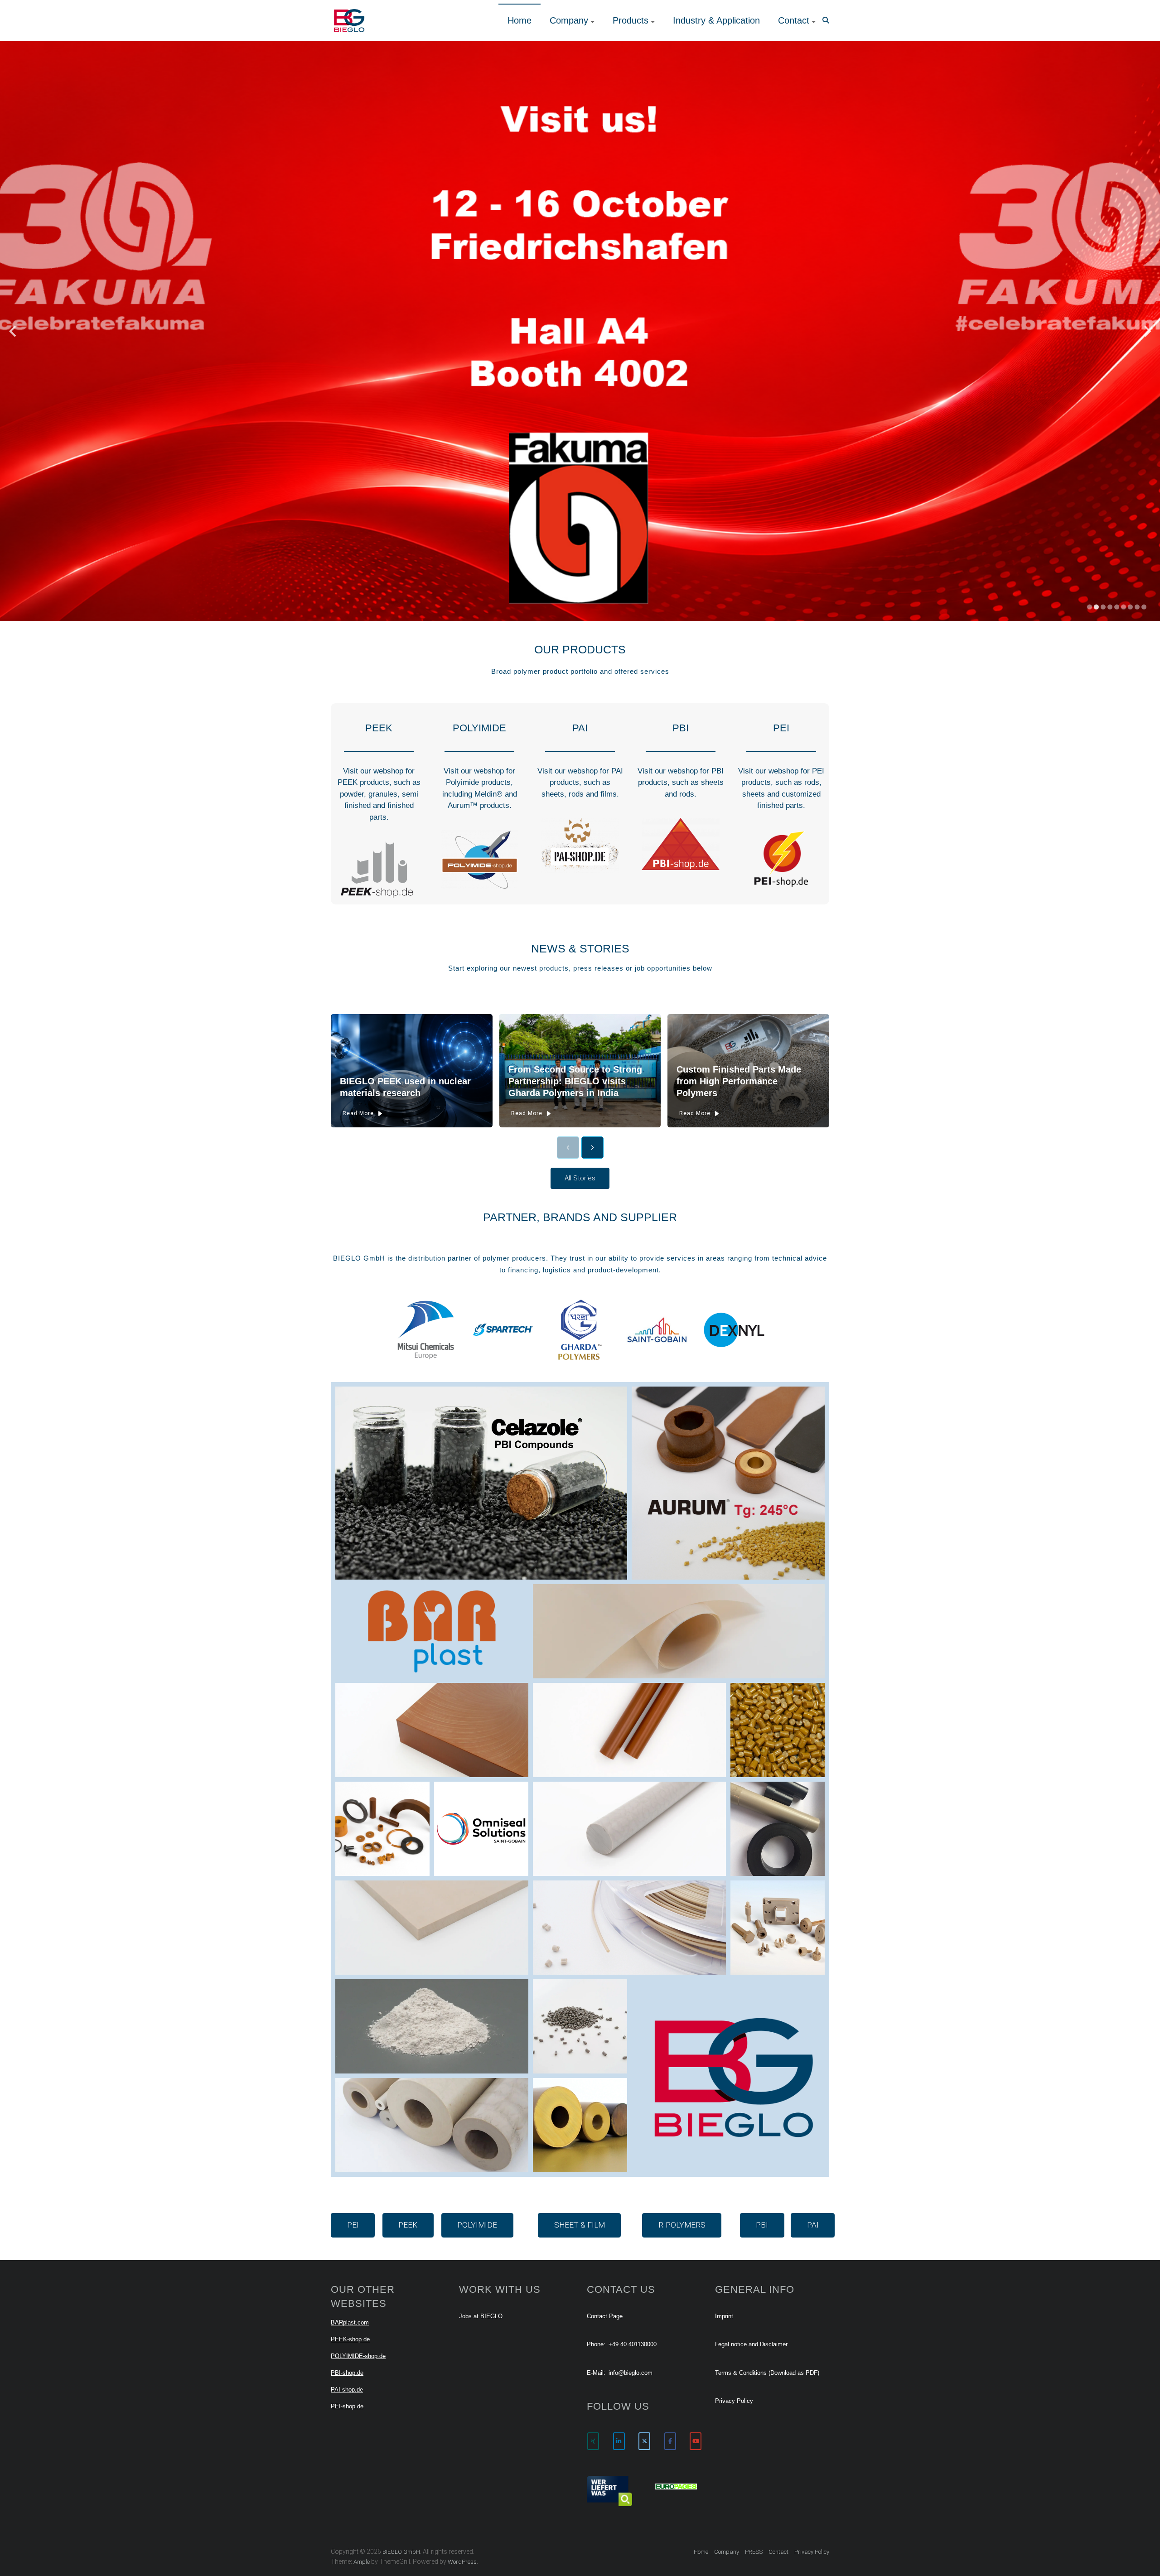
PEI (781, 728)
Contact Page (605, 2316)
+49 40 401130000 (633, 2344)
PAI (580, 728)
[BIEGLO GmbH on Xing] (593, 2441)
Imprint (724, 2316)
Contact (794, 20)
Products (631, 20)
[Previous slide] (12, 331)
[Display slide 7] (1130, 607)
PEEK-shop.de (350, 2339)
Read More (358, 1113)
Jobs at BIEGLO (481, 2316)
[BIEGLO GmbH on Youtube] (696, 2441)
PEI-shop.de (347, 2406)
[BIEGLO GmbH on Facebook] (670, 2441)
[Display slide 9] (1144, 607)
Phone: (596, 2344)
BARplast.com (350, 2322)
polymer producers (514, 1258)
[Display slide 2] (1096, 607)
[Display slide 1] (1090, 607)
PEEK (379, 728)
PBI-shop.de (347, 2373)
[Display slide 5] (1117, 607)
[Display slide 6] (1124, 607)
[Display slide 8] (1137, 607)
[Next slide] (1148, 331)
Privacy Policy (734, 2401)
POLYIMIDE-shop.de (358, 2356)
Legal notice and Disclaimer (751, 2344)
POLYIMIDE (479, 728)
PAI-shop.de (347, 2390)
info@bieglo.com (631, 2373)
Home (520, 20)
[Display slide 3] (1103, 607)
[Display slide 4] (1110, 607)
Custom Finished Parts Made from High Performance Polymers (739, 1081)
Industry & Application (716, 20)
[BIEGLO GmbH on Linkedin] (619, 2441)
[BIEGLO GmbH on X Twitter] (644, 2441)
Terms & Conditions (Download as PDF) (767, 2373)
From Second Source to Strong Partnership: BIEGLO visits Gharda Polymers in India (575, 1081)
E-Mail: (596, 2373)
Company (569, 20)
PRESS (754, 2552)
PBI (681, 728)
